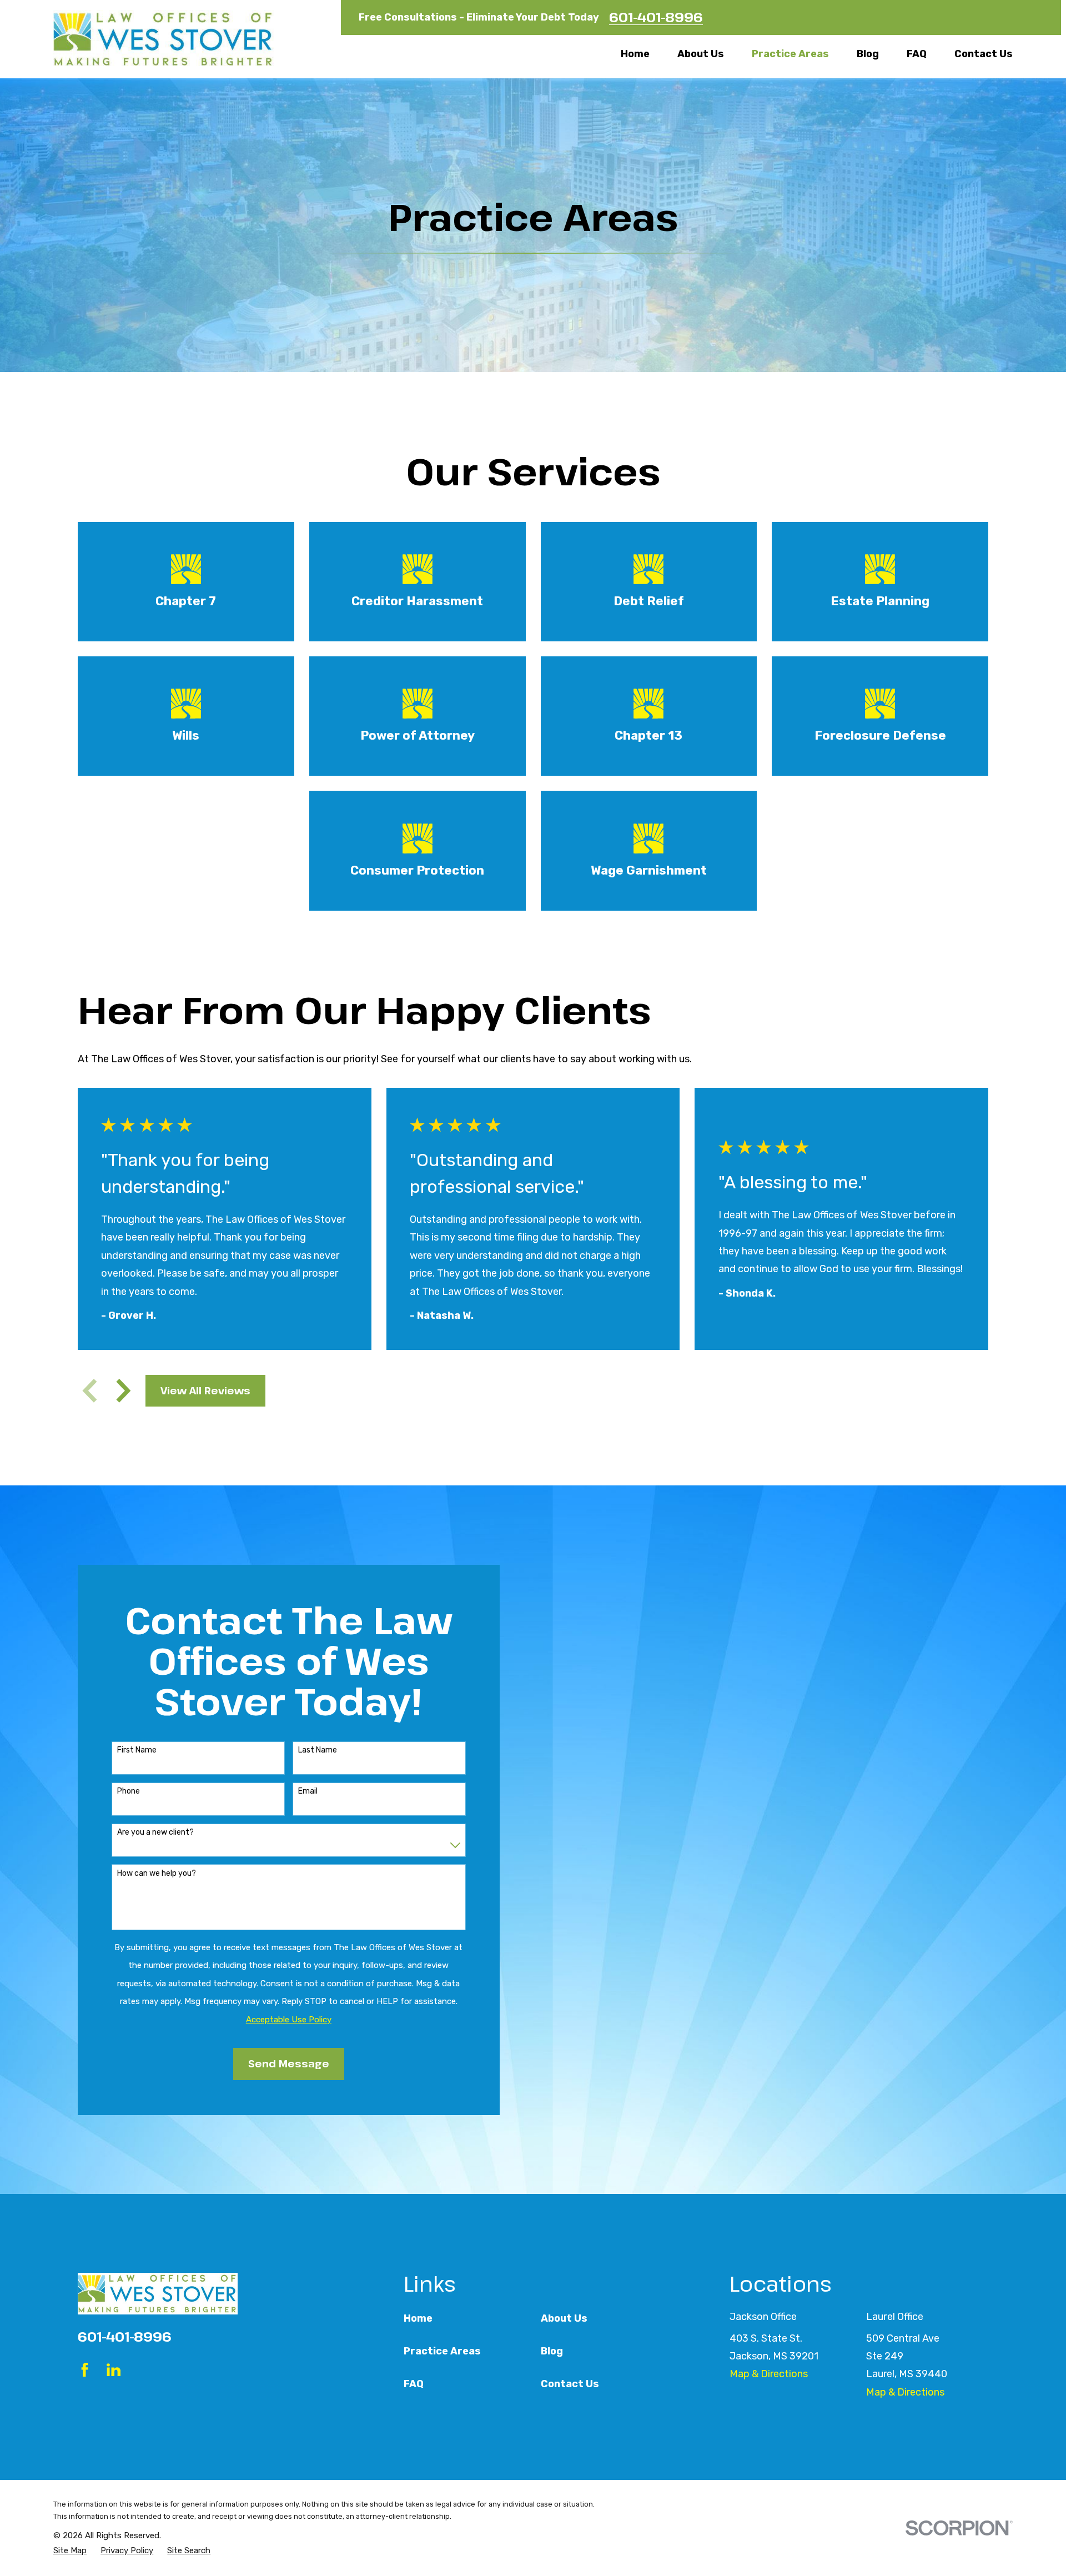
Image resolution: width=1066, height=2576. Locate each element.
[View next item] (124, 1391)
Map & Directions (769, 2374)
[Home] (164, 39)
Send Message (289, 2063)
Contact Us (570, 2384)
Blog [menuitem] (868, 54)
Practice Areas (442, 2351)
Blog (552, 2351)
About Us (564, 2318)
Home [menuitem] (635, 54)
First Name (137, 1750)
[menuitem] (70, 2551)
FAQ (414, 2384)
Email (308, 1791)
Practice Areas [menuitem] (790, 54)
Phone (129, 1791)
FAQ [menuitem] (917, 54)
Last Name (318, 1750)
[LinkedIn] (114, 2370)
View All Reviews (205, 1390)
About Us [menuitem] (701, 54)
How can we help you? (157, 1874)
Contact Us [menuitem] (984, 54)
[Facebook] (85, 2370)
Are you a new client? (155, 1832)
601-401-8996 (656, 17)
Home (418, 2318)
